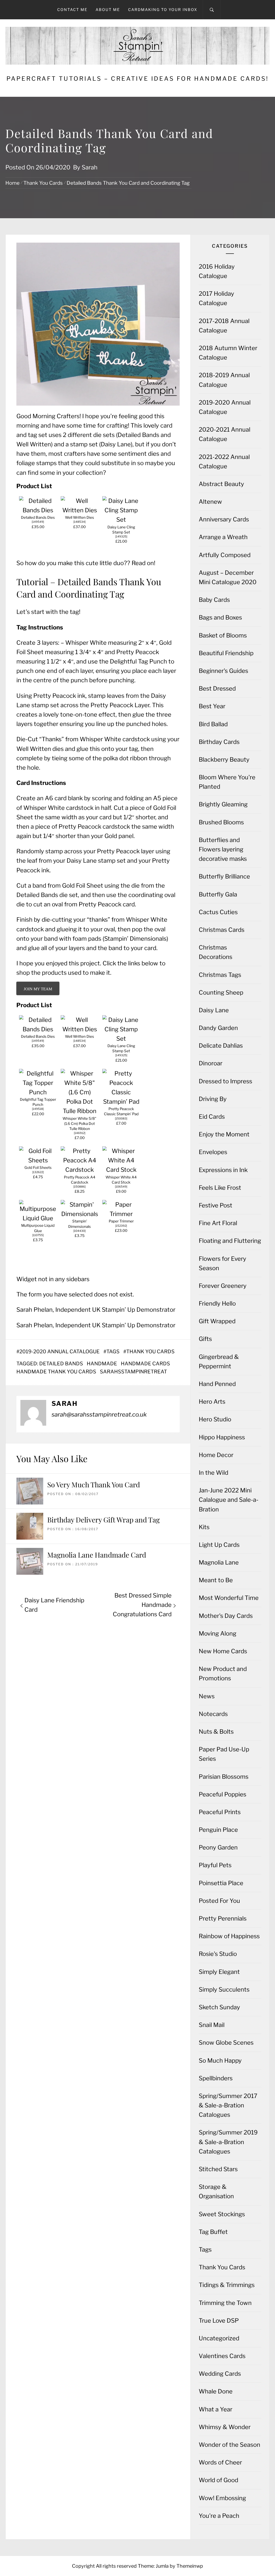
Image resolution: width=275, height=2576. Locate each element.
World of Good (218, 2480)
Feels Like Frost (220, 1188)
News (207, 1696)
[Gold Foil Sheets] (38, 1160)
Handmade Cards (145, 1364)
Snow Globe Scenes (226, 2043)
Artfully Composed (225, 555)
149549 (38, 522)
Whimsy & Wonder (225, 2427)
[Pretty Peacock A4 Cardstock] (79, 1170)
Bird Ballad (213, 724)
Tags (113, 1352)
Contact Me (72, 10)
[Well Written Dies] (79, 510)
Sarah (90, 167)
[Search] (212, 10)
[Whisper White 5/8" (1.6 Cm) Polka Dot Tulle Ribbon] (79, 1111)
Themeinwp (190, 2566)
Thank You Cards (150, 1352)
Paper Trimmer (121, 1221)
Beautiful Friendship (226, 653)
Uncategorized (219, 2338)
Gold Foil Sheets (38, 1167)
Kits (204, 1527)
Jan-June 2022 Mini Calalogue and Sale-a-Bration (229, 1500)
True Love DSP (219, 2321)
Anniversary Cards (224, 519)
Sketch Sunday (219, 2007)
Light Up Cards (219, 1545)
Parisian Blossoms (224, 1777)
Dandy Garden (218, 1028)
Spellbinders (216, 2078)
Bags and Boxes (220, 617)
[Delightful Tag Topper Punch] (38, 1092)
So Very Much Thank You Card (94, 1485)
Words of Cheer (220, 2462)
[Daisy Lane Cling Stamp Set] (121, 520)
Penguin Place (218, 1830)
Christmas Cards (222, 930)
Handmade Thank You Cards (56, 1372)
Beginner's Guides (223, 671)
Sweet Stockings (222, 2214)
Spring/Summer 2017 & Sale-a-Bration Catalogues (228, 2105)
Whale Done (216, 2391)
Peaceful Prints (220, 1812)
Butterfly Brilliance (224, 876)
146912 (80, 1133)
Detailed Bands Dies (38, 517)
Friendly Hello (217, 1303)
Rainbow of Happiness (229, 1936)
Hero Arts (212, 1402)
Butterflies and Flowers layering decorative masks (223, 849)
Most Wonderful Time (229, 1598)
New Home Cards (223, 1651)
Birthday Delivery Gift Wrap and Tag (104, 1520)
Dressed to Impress (225, 1081)
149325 (121, 537)
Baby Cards (214, 600)
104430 (79, 1231)
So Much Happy (220, 2060)
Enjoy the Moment (224, 1134)
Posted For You (219, 1901)
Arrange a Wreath (223, 537)
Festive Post (216, 1205)
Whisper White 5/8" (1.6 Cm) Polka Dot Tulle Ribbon (79, 1124)
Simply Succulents (224, 1989)
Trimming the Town (225, 2303)
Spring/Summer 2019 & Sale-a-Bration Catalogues (228, 2142)
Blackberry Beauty (224, 759)
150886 (79, 1187)
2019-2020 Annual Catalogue (59, 1352)
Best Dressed (217, 688)
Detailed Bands (61, 1364)
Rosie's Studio (218, 1954)
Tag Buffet (213, 2232)
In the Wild (214, 1473)
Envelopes (213, 1152)
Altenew (210, 502)
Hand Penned (217, 1384)
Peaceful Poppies (222, 1794)
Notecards (213, 1714)
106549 (121, 1187)
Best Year (212, 706)
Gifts (205, 1339)
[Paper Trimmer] (121, 1214)
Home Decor (216, 1455)
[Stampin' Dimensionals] (79, 1214)
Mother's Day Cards (226, 1616)
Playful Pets (215, 1865)
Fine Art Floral (218, 1223)
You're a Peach (219, 2516)
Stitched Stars (218, 2169)
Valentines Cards (222, 2356)
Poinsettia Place (221, 1883)
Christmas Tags (220, 975)
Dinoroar (211, 1063)
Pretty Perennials (223, 1918)
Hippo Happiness (222, 1437)
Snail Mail (212, 2025)
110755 (38, 1235)
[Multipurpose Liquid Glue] (38, 1218)
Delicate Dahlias (221, 1046)
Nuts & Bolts (216, 1732)
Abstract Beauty (221, 484)
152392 (121, 1226)
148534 (79, 522)
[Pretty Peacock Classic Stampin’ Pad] (121, 1102)
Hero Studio (215, 1419)
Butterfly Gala (218, 894)
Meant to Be (216, 1580)
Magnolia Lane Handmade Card (97, 1555)
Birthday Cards (219, 742)
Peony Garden (218, 1847)
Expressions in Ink (223, 1170)
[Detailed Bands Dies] (38, 510)
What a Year (216, 2409)
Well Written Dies (79, 517)
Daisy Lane (214, 1010)
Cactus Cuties (218, 912)
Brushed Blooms (221, 822)
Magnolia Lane (219, 1562)
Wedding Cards (220, 2374)
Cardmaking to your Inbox (163, 10)
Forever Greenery (223, 1286)
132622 (38, 1172)
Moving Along (218, 1633)
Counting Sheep (221, 992)
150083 (121, 1119)
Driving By (213, 1099)
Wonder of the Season (229, 2445)
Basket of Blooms (223, 635)
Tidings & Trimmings (227, 2285)
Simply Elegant (219, 1972)
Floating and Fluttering (230, 1241)
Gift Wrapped (217, 1321)
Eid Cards (212, 1117)
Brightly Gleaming (223, 804)
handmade (102, 1364)
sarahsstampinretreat (133, 1372)
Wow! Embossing (222, 2498)
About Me (108, 10)
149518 (38, 1109)
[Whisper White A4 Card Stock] (121, 1170)
